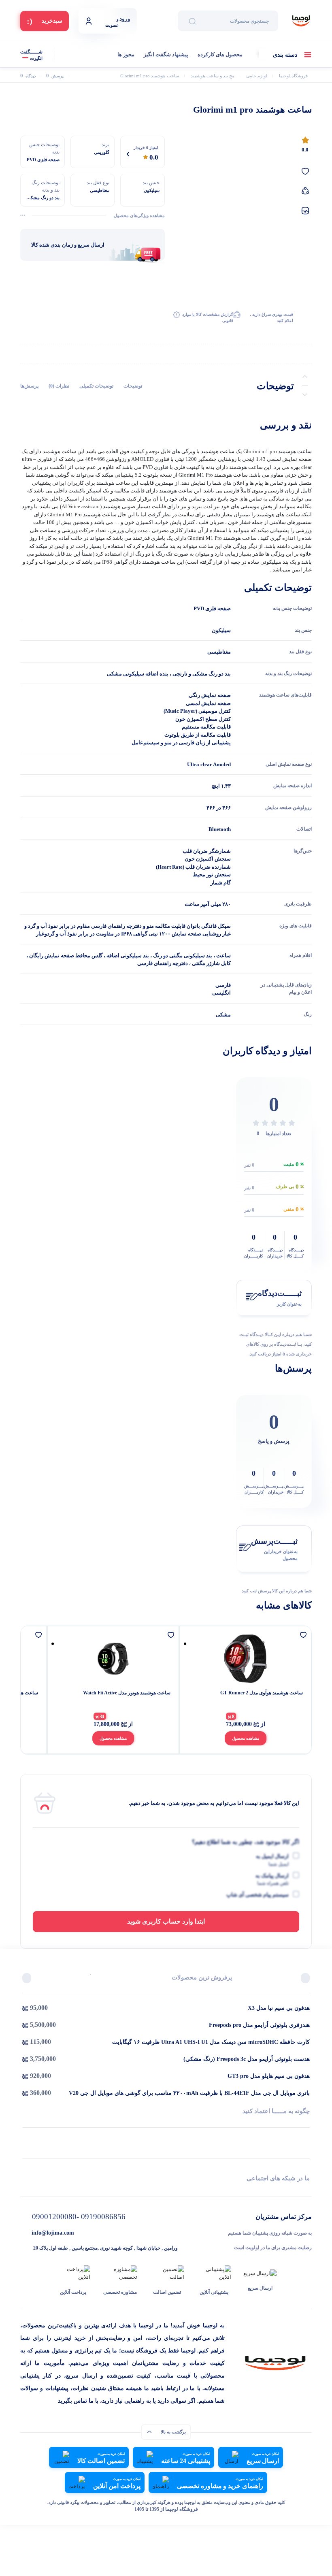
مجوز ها (126, 54)
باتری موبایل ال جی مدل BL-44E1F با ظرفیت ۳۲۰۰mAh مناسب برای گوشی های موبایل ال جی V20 (189, 2093)
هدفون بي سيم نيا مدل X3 (279, 2008)
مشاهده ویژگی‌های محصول (139, 215)
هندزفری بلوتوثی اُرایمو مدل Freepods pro (259, 2025)
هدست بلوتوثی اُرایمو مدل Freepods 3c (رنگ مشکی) (247, 2059)
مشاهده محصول (237, 1738)
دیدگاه (28, 76)
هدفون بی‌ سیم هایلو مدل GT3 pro (269, 2076)
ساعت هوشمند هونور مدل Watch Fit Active (251, 1693)
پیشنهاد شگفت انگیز (166, 54)
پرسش (55, 76)
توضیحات (133, 386)
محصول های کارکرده (220, 54)
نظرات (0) (59, 386)
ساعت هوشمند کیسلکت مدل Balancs (125, 1693)
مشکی (223, 1015)
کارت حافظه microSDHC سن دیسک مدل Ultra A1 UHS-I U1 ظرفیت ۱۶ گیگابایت (211, 2042)
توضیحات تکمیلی (96, 386)
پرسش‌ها (29, 386)
